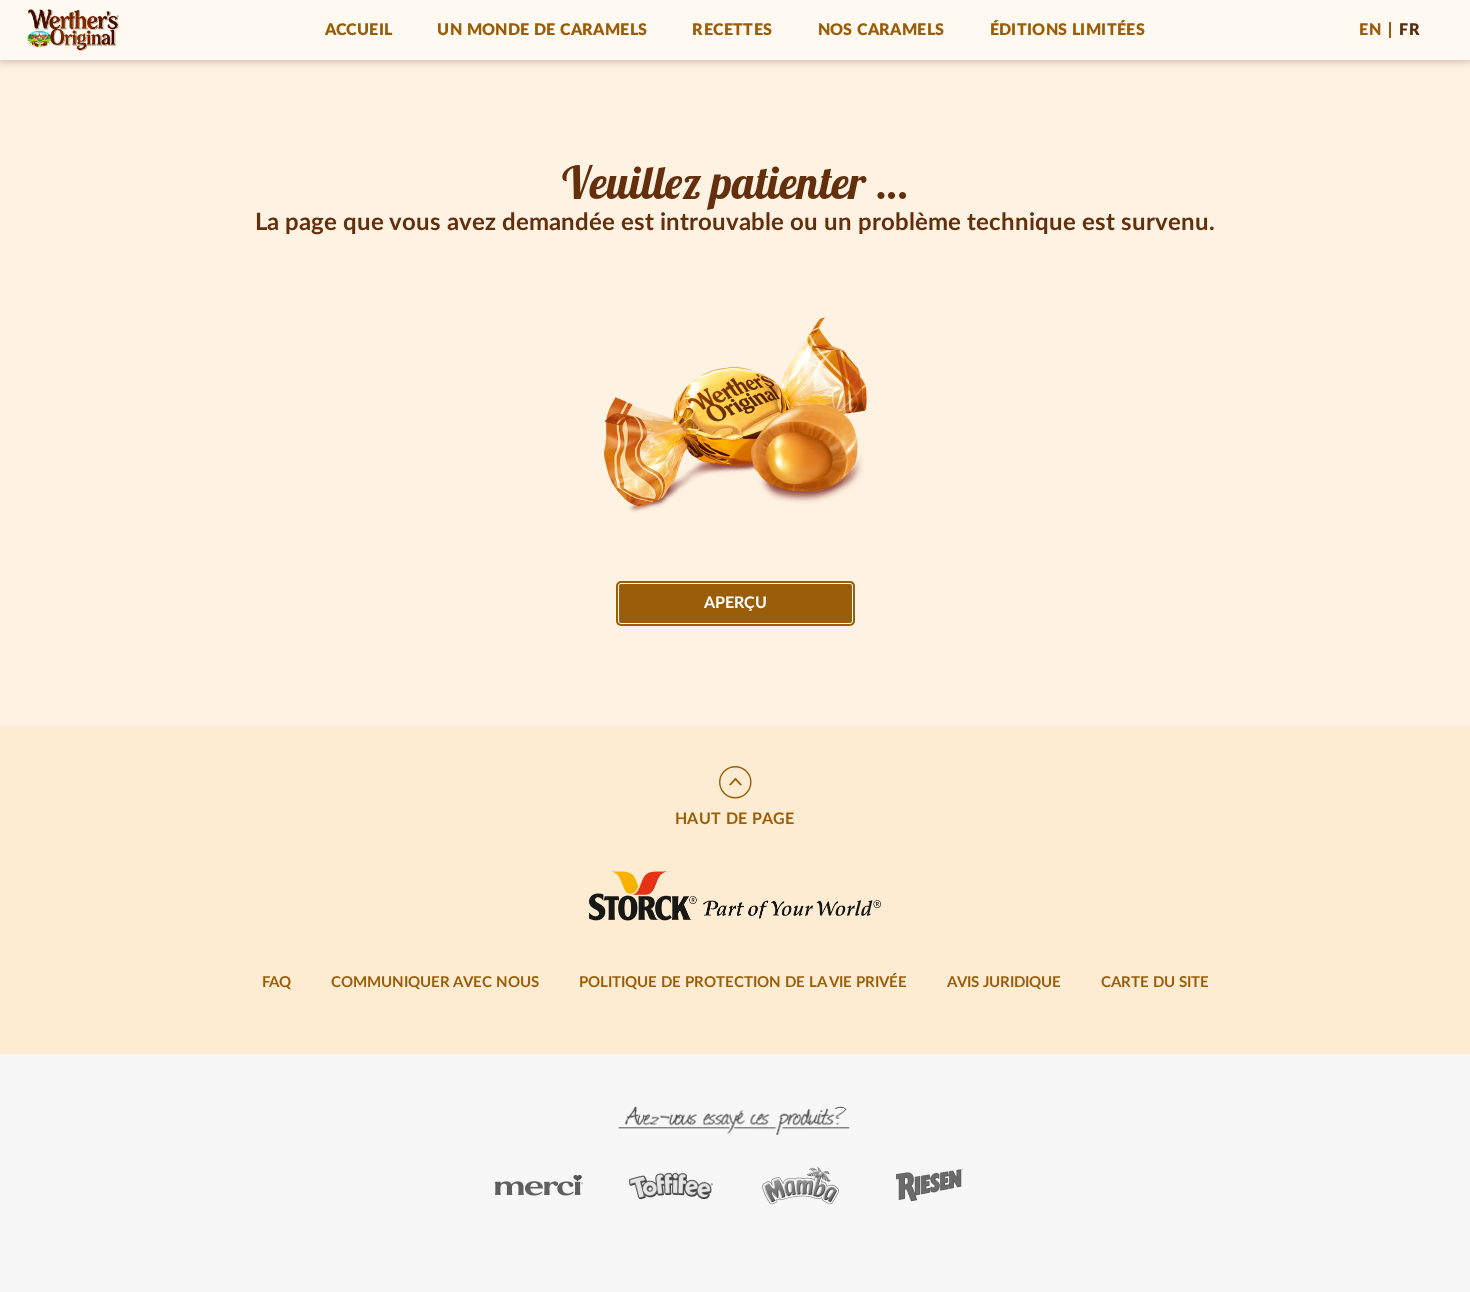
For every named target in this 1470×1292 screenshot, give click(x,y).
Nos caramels (881, 30)
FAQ (276, 982)
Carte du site (1155, 982)
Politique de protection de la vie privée (743, 982)
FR (1409, 30)
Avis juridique (1004, 982)
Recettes (732, 30)
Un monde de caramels (542, 30)
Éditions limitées (1068, 30)
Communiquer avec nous (435, 982)
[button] (735, 798)
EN (1370, 30)
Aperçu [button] (735, 603)
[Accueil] (72, 30)
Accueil (359, 30)
